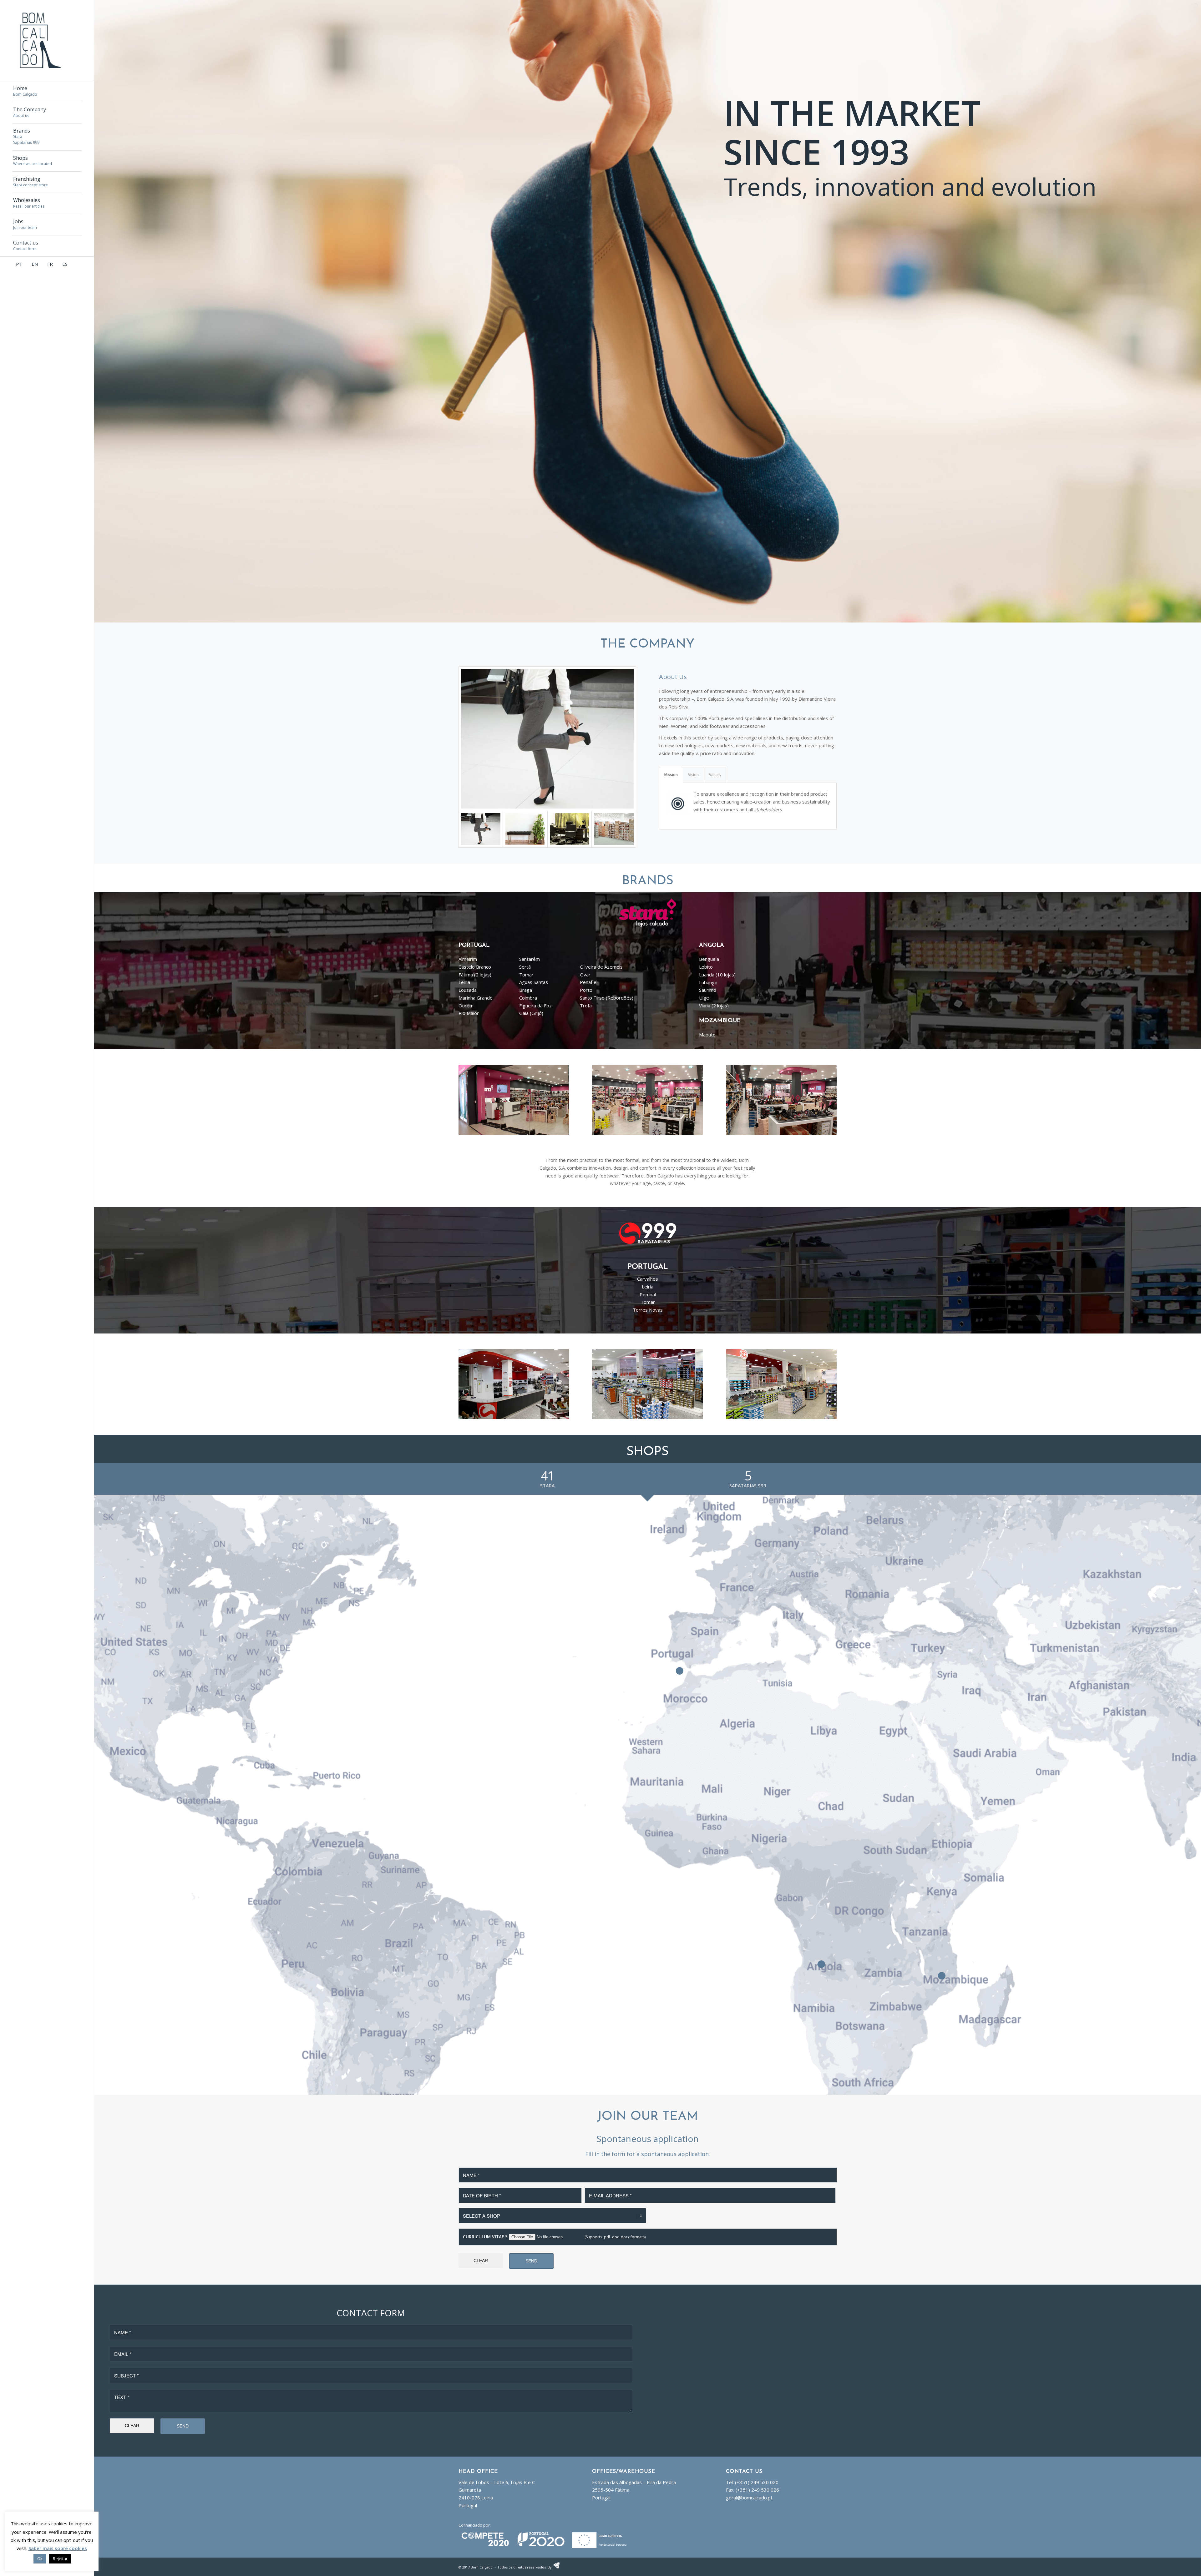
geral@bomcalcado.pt (749, 2498)
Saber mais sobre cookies (58, 2548)
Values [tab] (715, 775)
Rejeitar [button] (60, 2558)
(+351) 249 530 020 (757, 2482)
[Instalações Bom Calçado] (525, 829)
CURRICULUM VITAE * (485, 2237)
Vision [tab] (693, 775)
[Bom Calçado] (547, 739)
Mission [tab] (671, 775)
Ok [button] (40, 2558)
